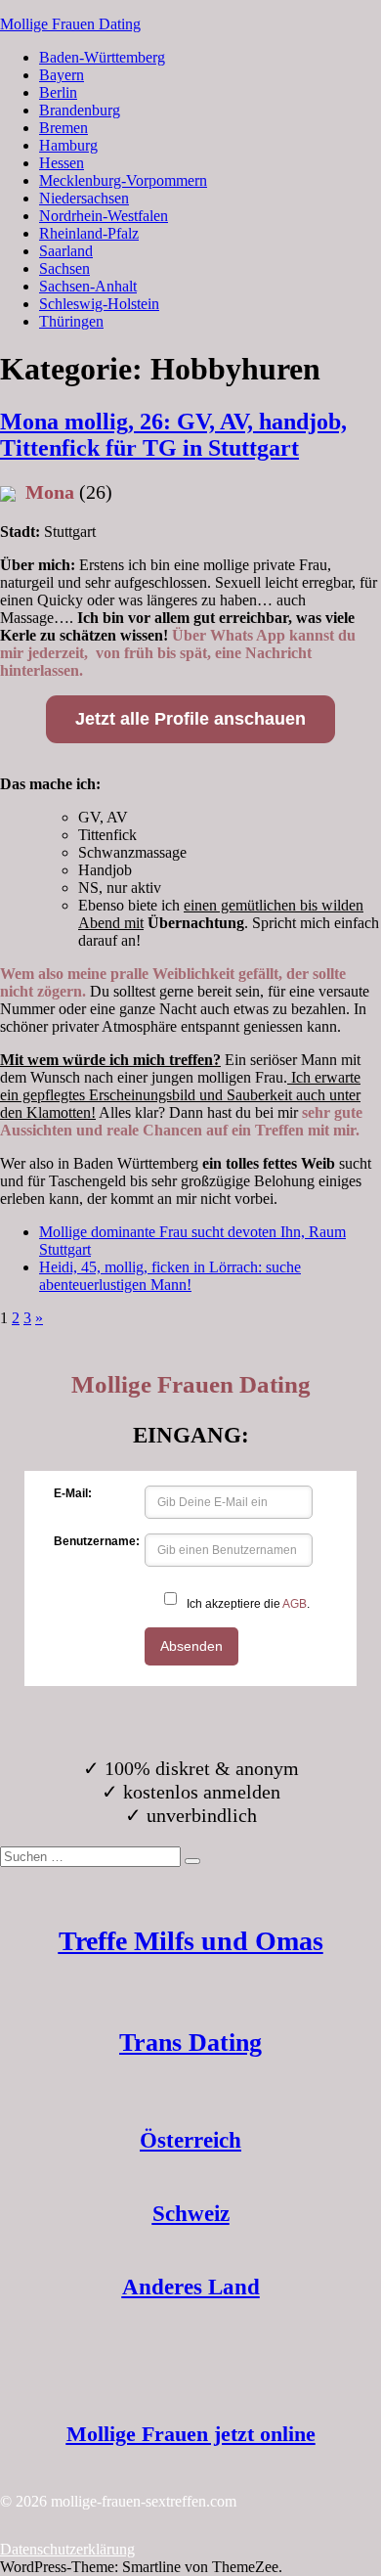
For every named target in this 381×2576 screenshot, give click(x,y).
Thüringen (71, 321)
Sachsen (64, 268)
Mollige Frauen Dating (70, 24)
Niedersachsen (84, 198)
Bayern (62, 75)
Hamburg (68, 145)
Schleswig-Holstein (99, 304)
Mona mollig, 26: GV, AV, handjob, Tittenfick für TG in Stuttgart (173, 435)
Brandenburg (80, 110)
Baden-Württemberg (102, 57)
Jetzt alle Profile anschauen (190, 719)
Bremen (63, 128)
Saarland (66, 251)
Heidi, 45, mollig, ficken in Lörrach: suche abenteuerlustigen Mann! (170, 1276)
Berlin (58, 92)
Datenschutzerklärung (67, 2549)
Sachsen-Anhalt (88, 286)
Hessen (62, 163)
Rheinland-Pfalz (89, 233)
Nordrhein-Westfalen (104, 216)
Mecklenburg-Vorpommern (123, 180)
